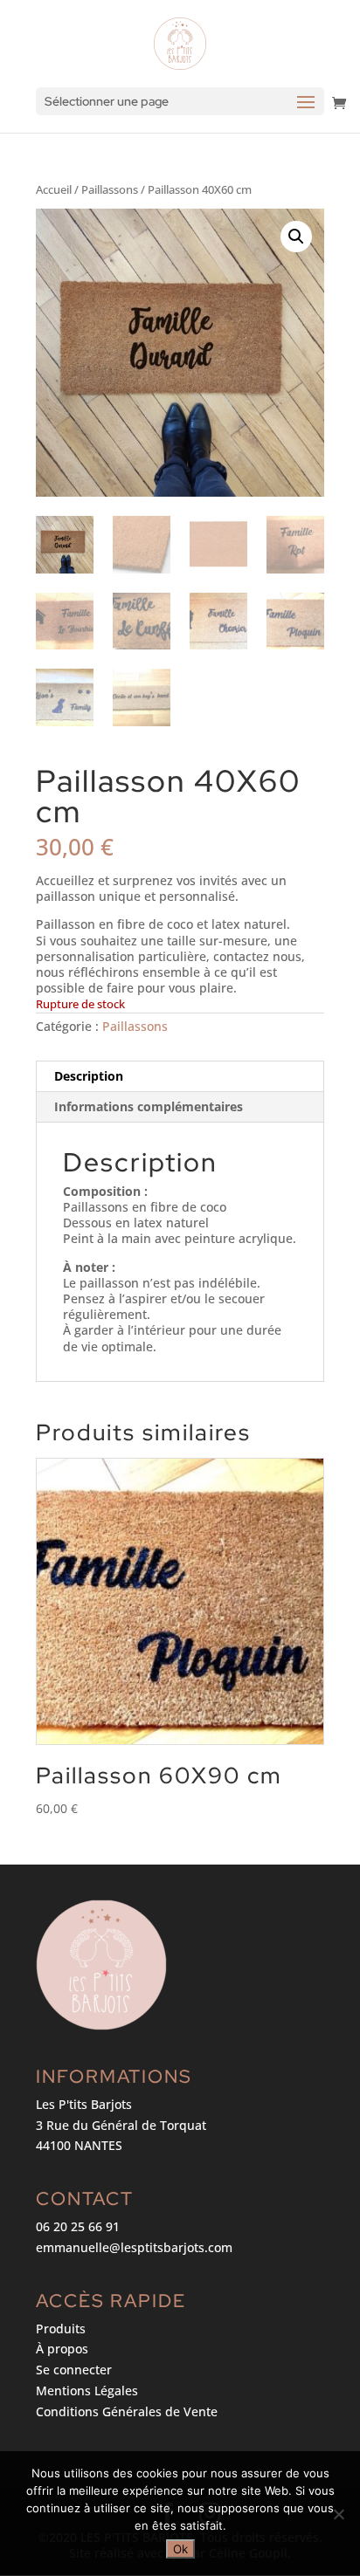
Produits (61, 2329)
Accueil (54, 189)
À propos (62, 2349)
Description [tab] (89, 1076)
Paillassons (110, 189)
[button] (296, 237)
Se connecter (74, 2370)
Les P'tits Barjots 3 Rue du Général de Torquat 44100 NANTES (121, 2125)
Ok (180, 2549)
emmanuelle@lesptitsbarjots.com (134, 2247)
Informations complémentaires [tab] (149, 1106)
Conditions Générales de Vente (127, 2411)
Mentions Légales (87, 2391)
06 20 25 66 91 (78, 2226)
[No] (338, 2514)
